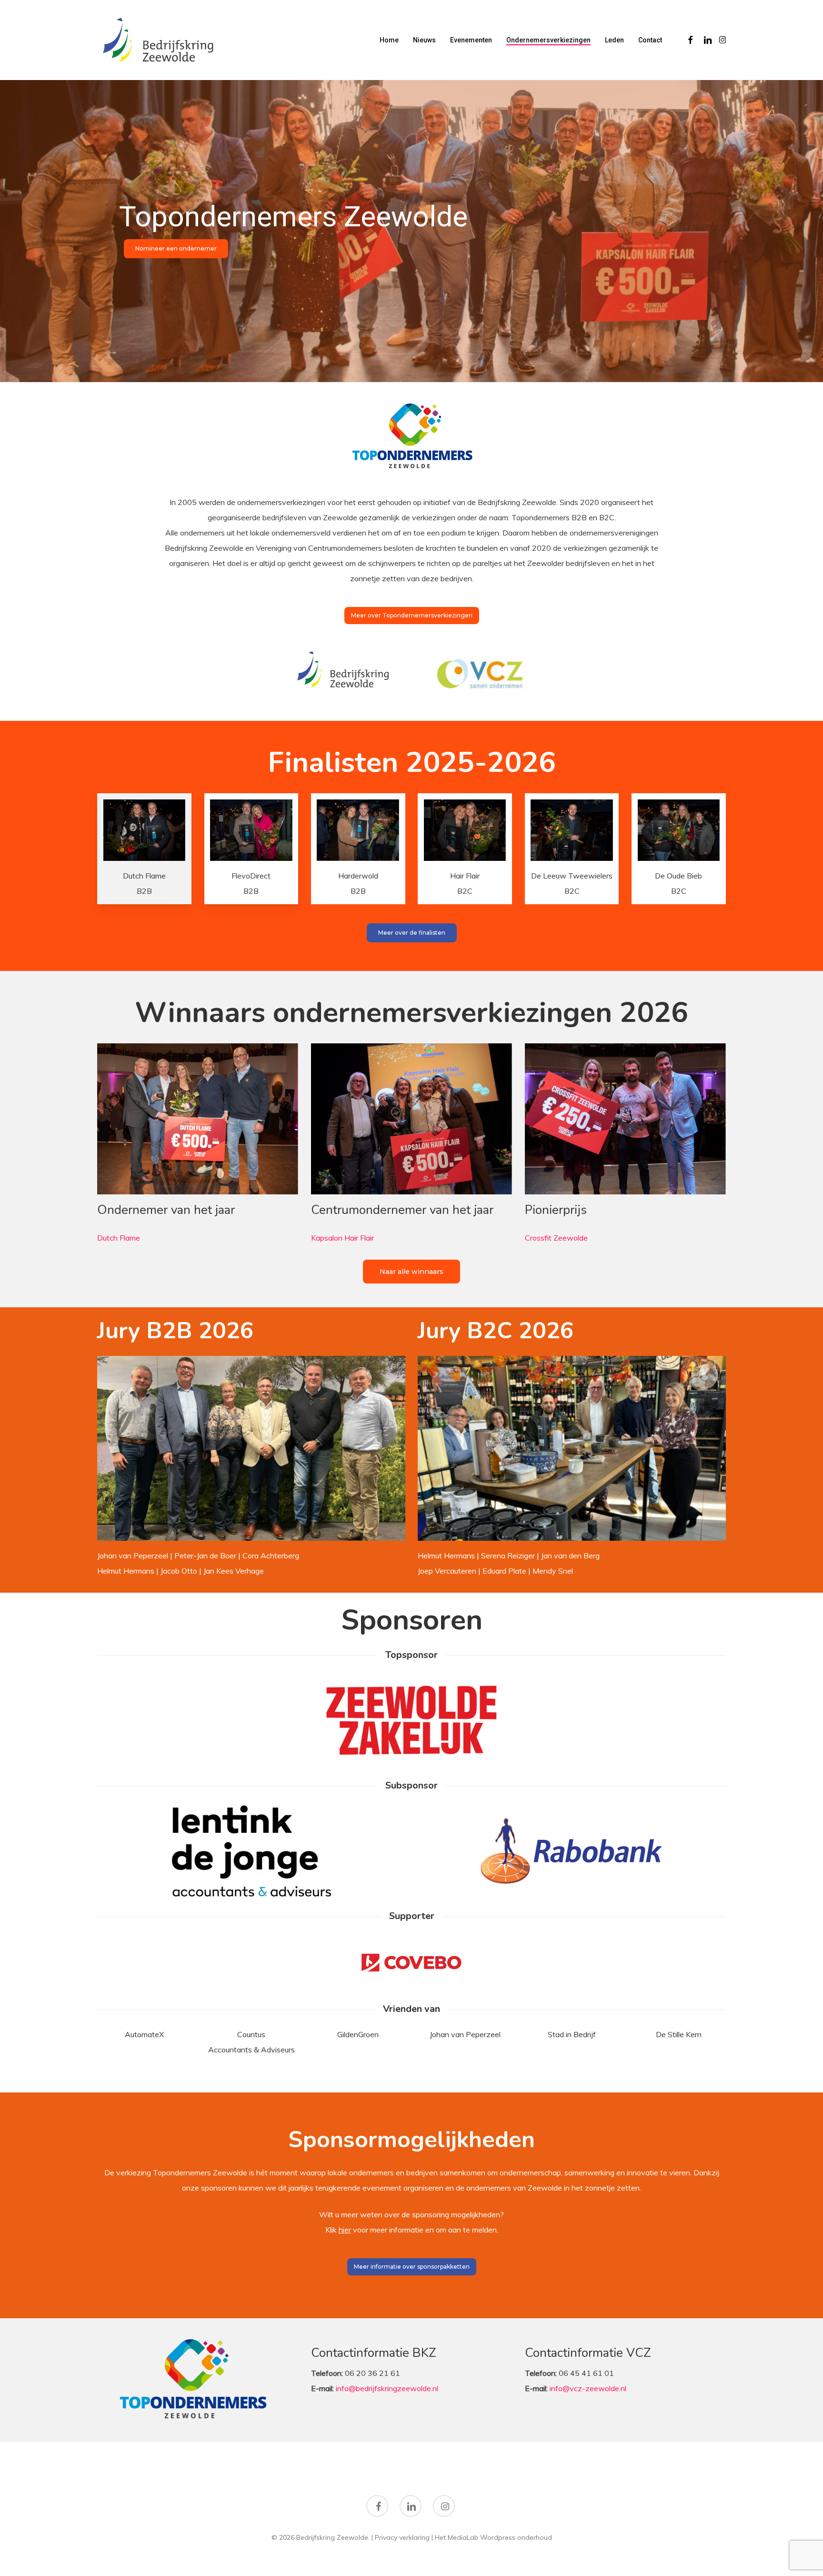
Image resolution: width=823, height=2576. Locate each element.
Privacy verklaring (402, 2537)
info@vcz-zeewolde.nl (588, 2388)
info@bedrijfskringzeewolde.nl (387, 2388)
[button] (176, 249)
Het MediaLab (457, 2537)
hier (345, 2230)
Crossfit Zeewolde (556, 1238)
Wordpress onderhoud (516, 2537)
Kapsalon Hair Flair (342, 1238)
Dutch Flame (119, 1238)
